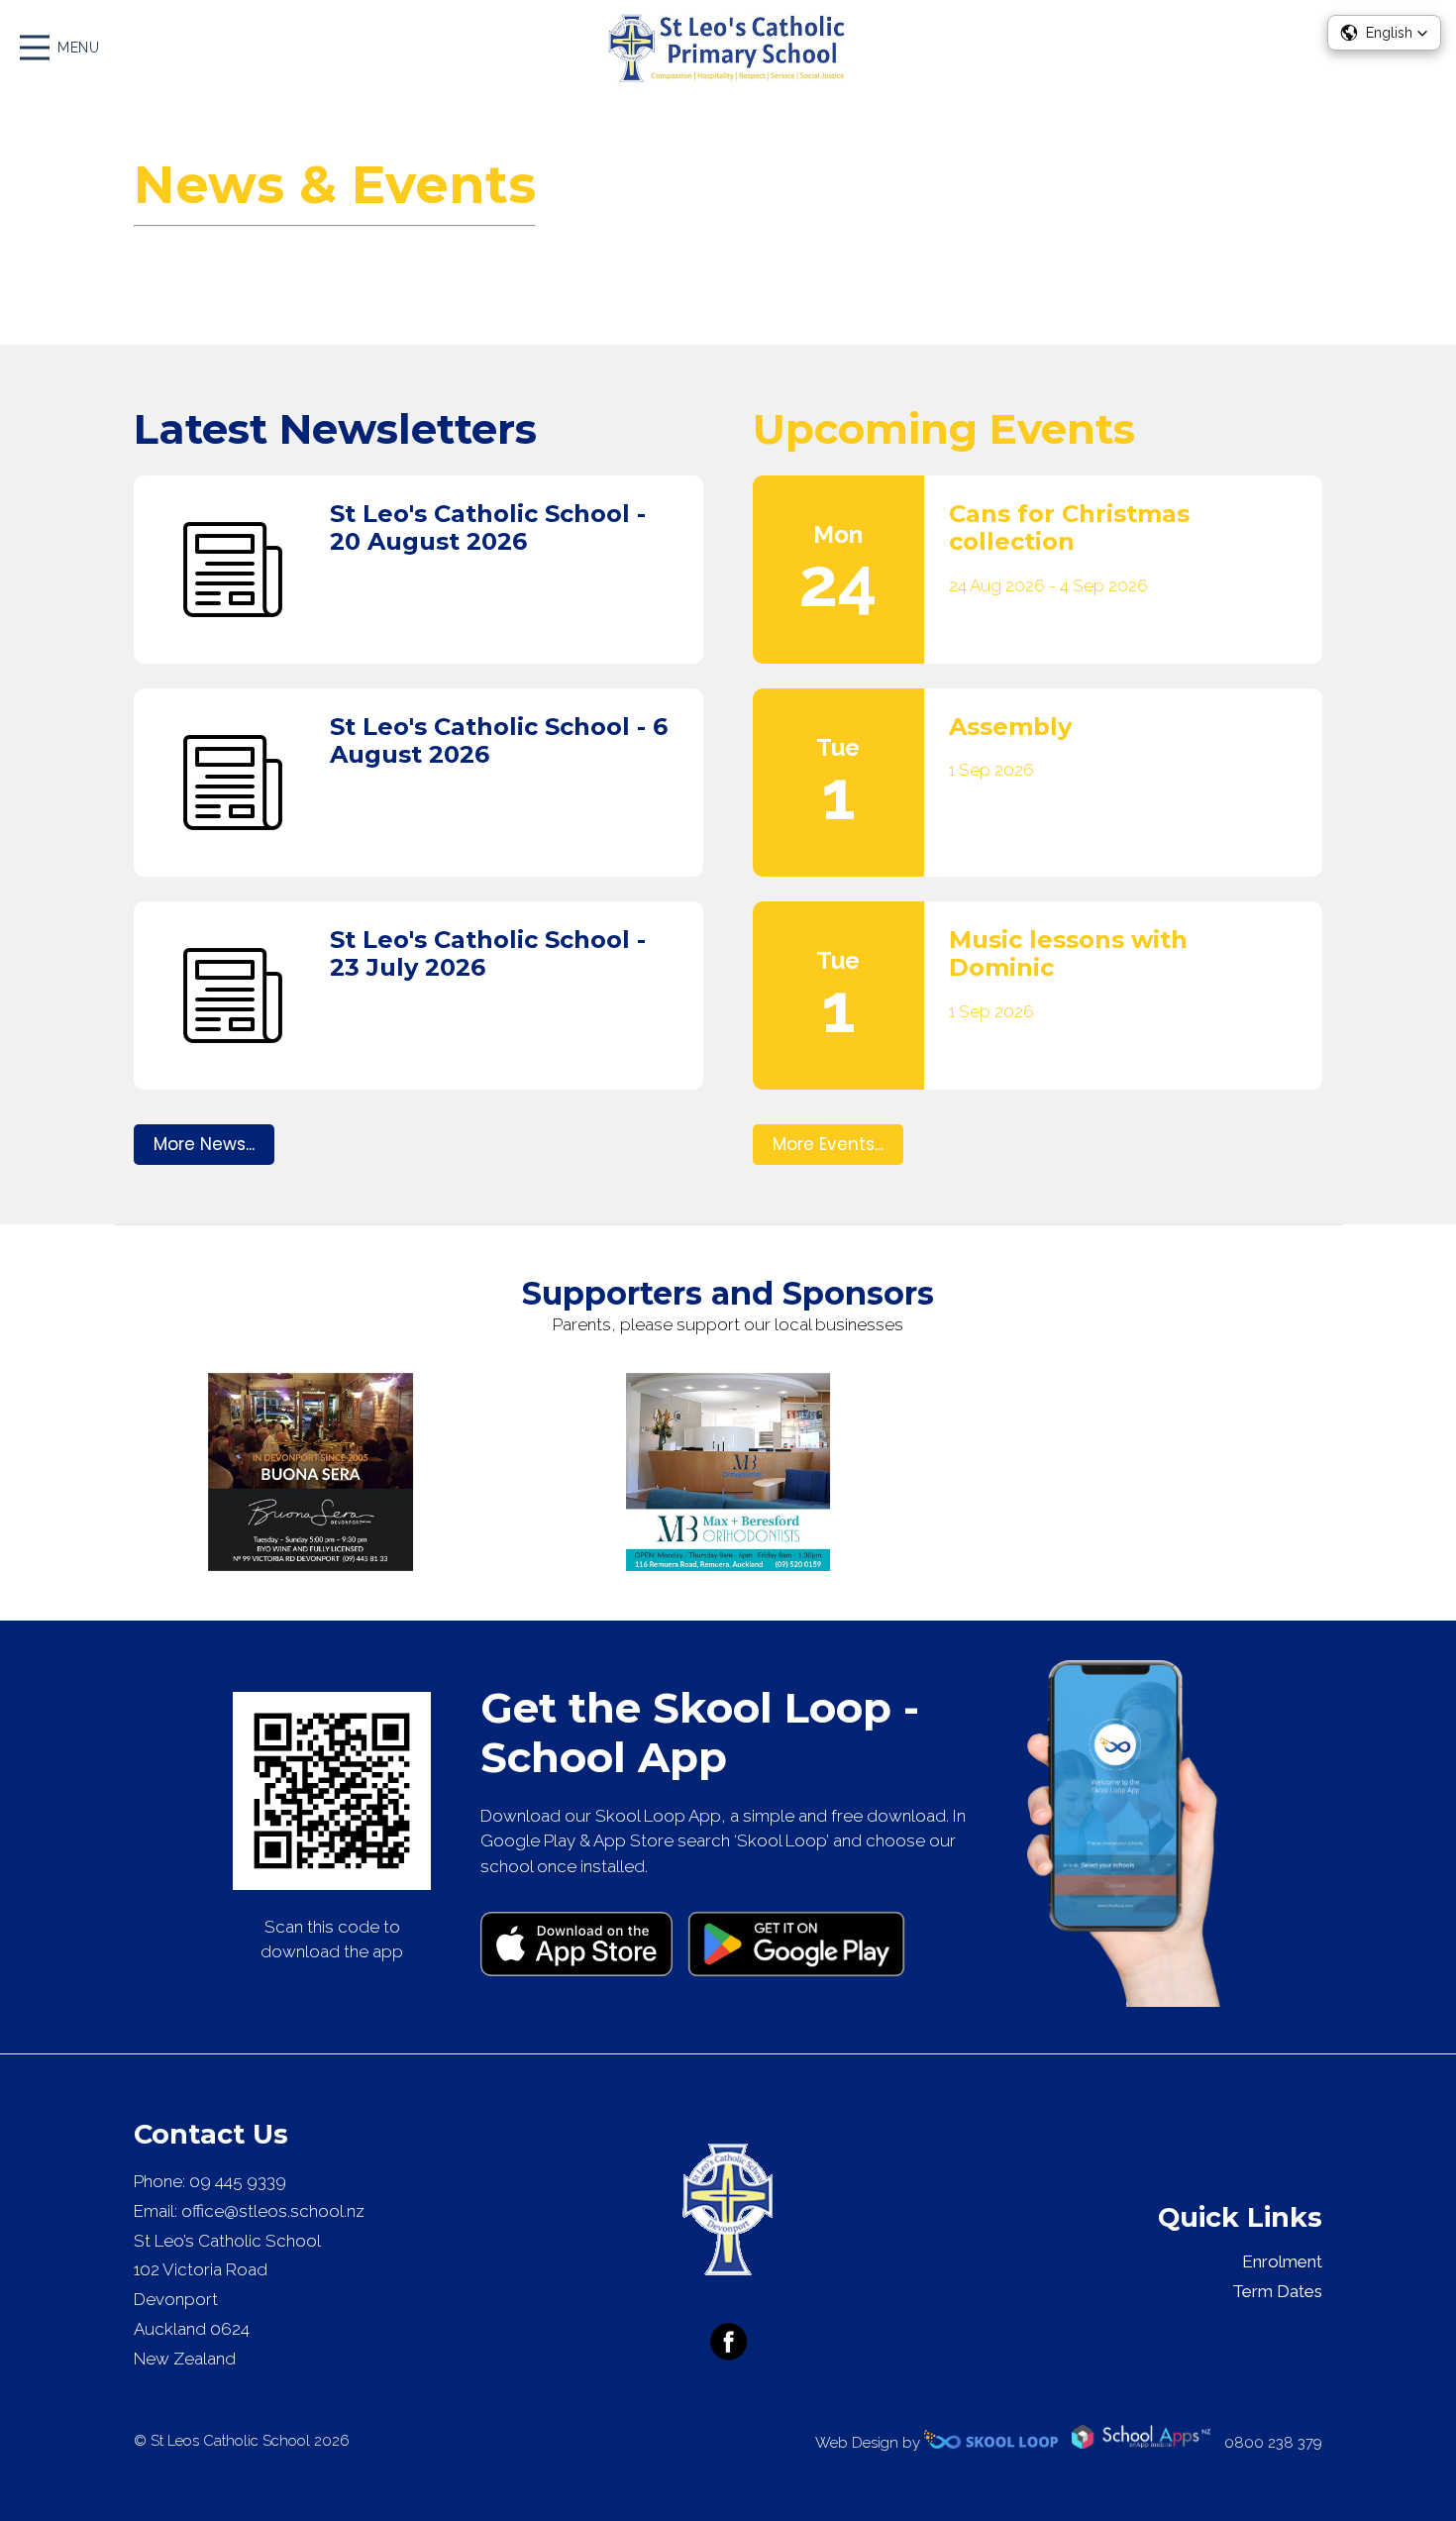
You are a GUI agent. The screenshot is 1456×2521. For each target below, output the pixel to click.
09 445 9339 (238, 2181)
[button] (1384, 33)
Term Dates (1277, 2291)
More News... (204, 1144)
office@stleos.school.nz (273, 2211)
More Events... (828, 1144)
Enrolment (1282, 2261)
